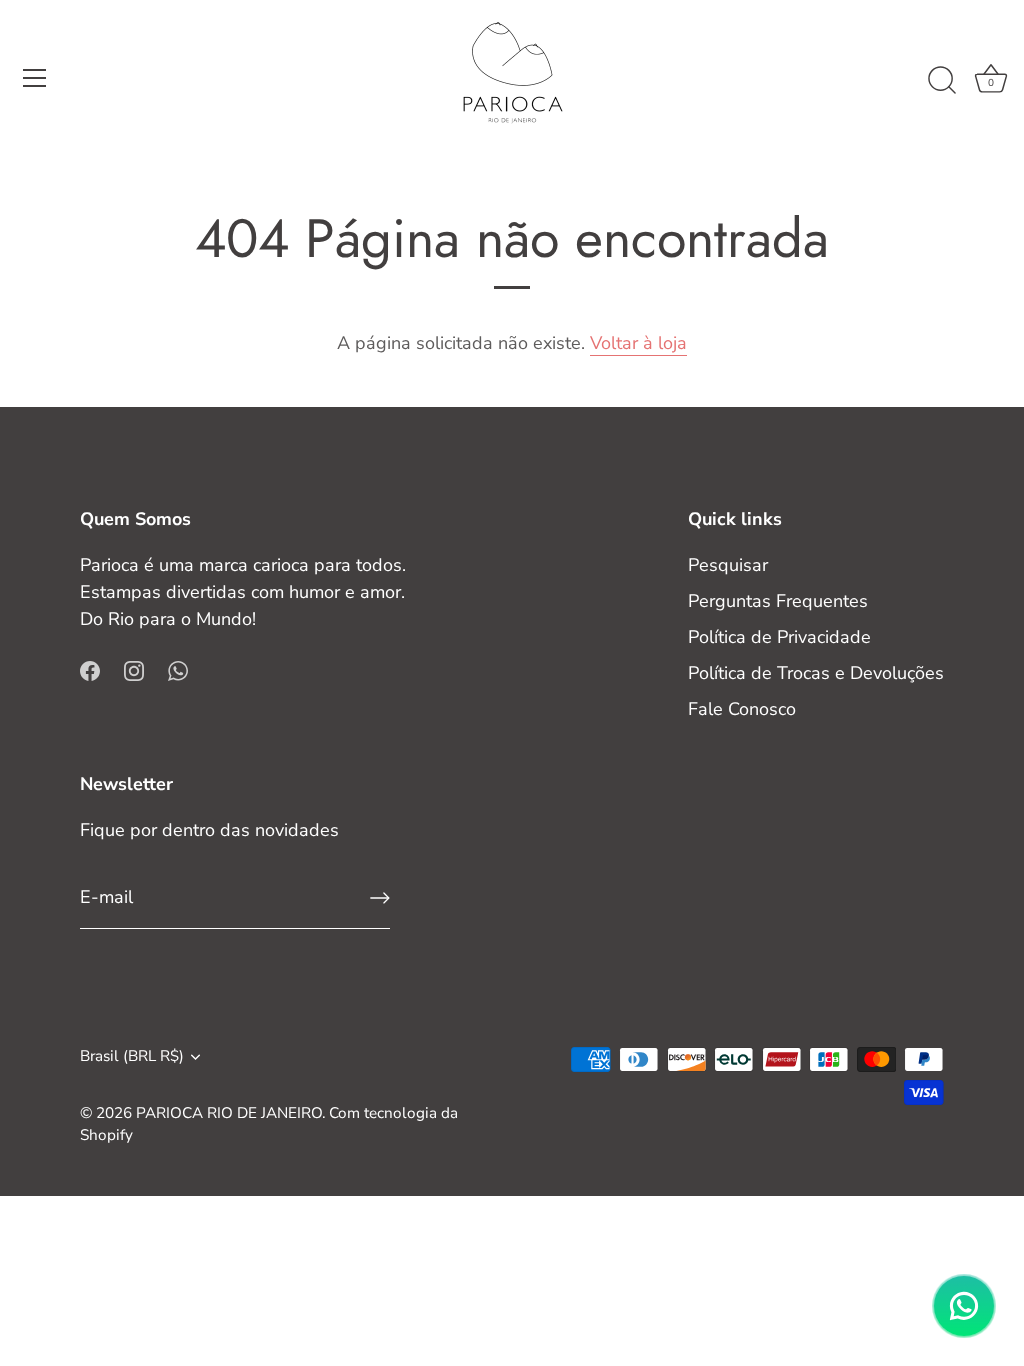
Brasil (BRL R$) (132, 1056)
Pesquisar (728, 565)
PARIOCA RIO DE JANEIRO (229, 1113)
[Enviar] (380, 898)
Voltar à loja (638, 343)
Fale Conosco (742, 709)
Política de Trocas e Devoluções (816, 673)
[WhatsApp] (178, 670)
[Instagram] (134, 670)
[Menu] (35, 78)
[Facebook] (90, 670)
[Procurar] (942, 81)
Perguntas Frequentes (778, 601)
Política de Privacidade (779, 637)
